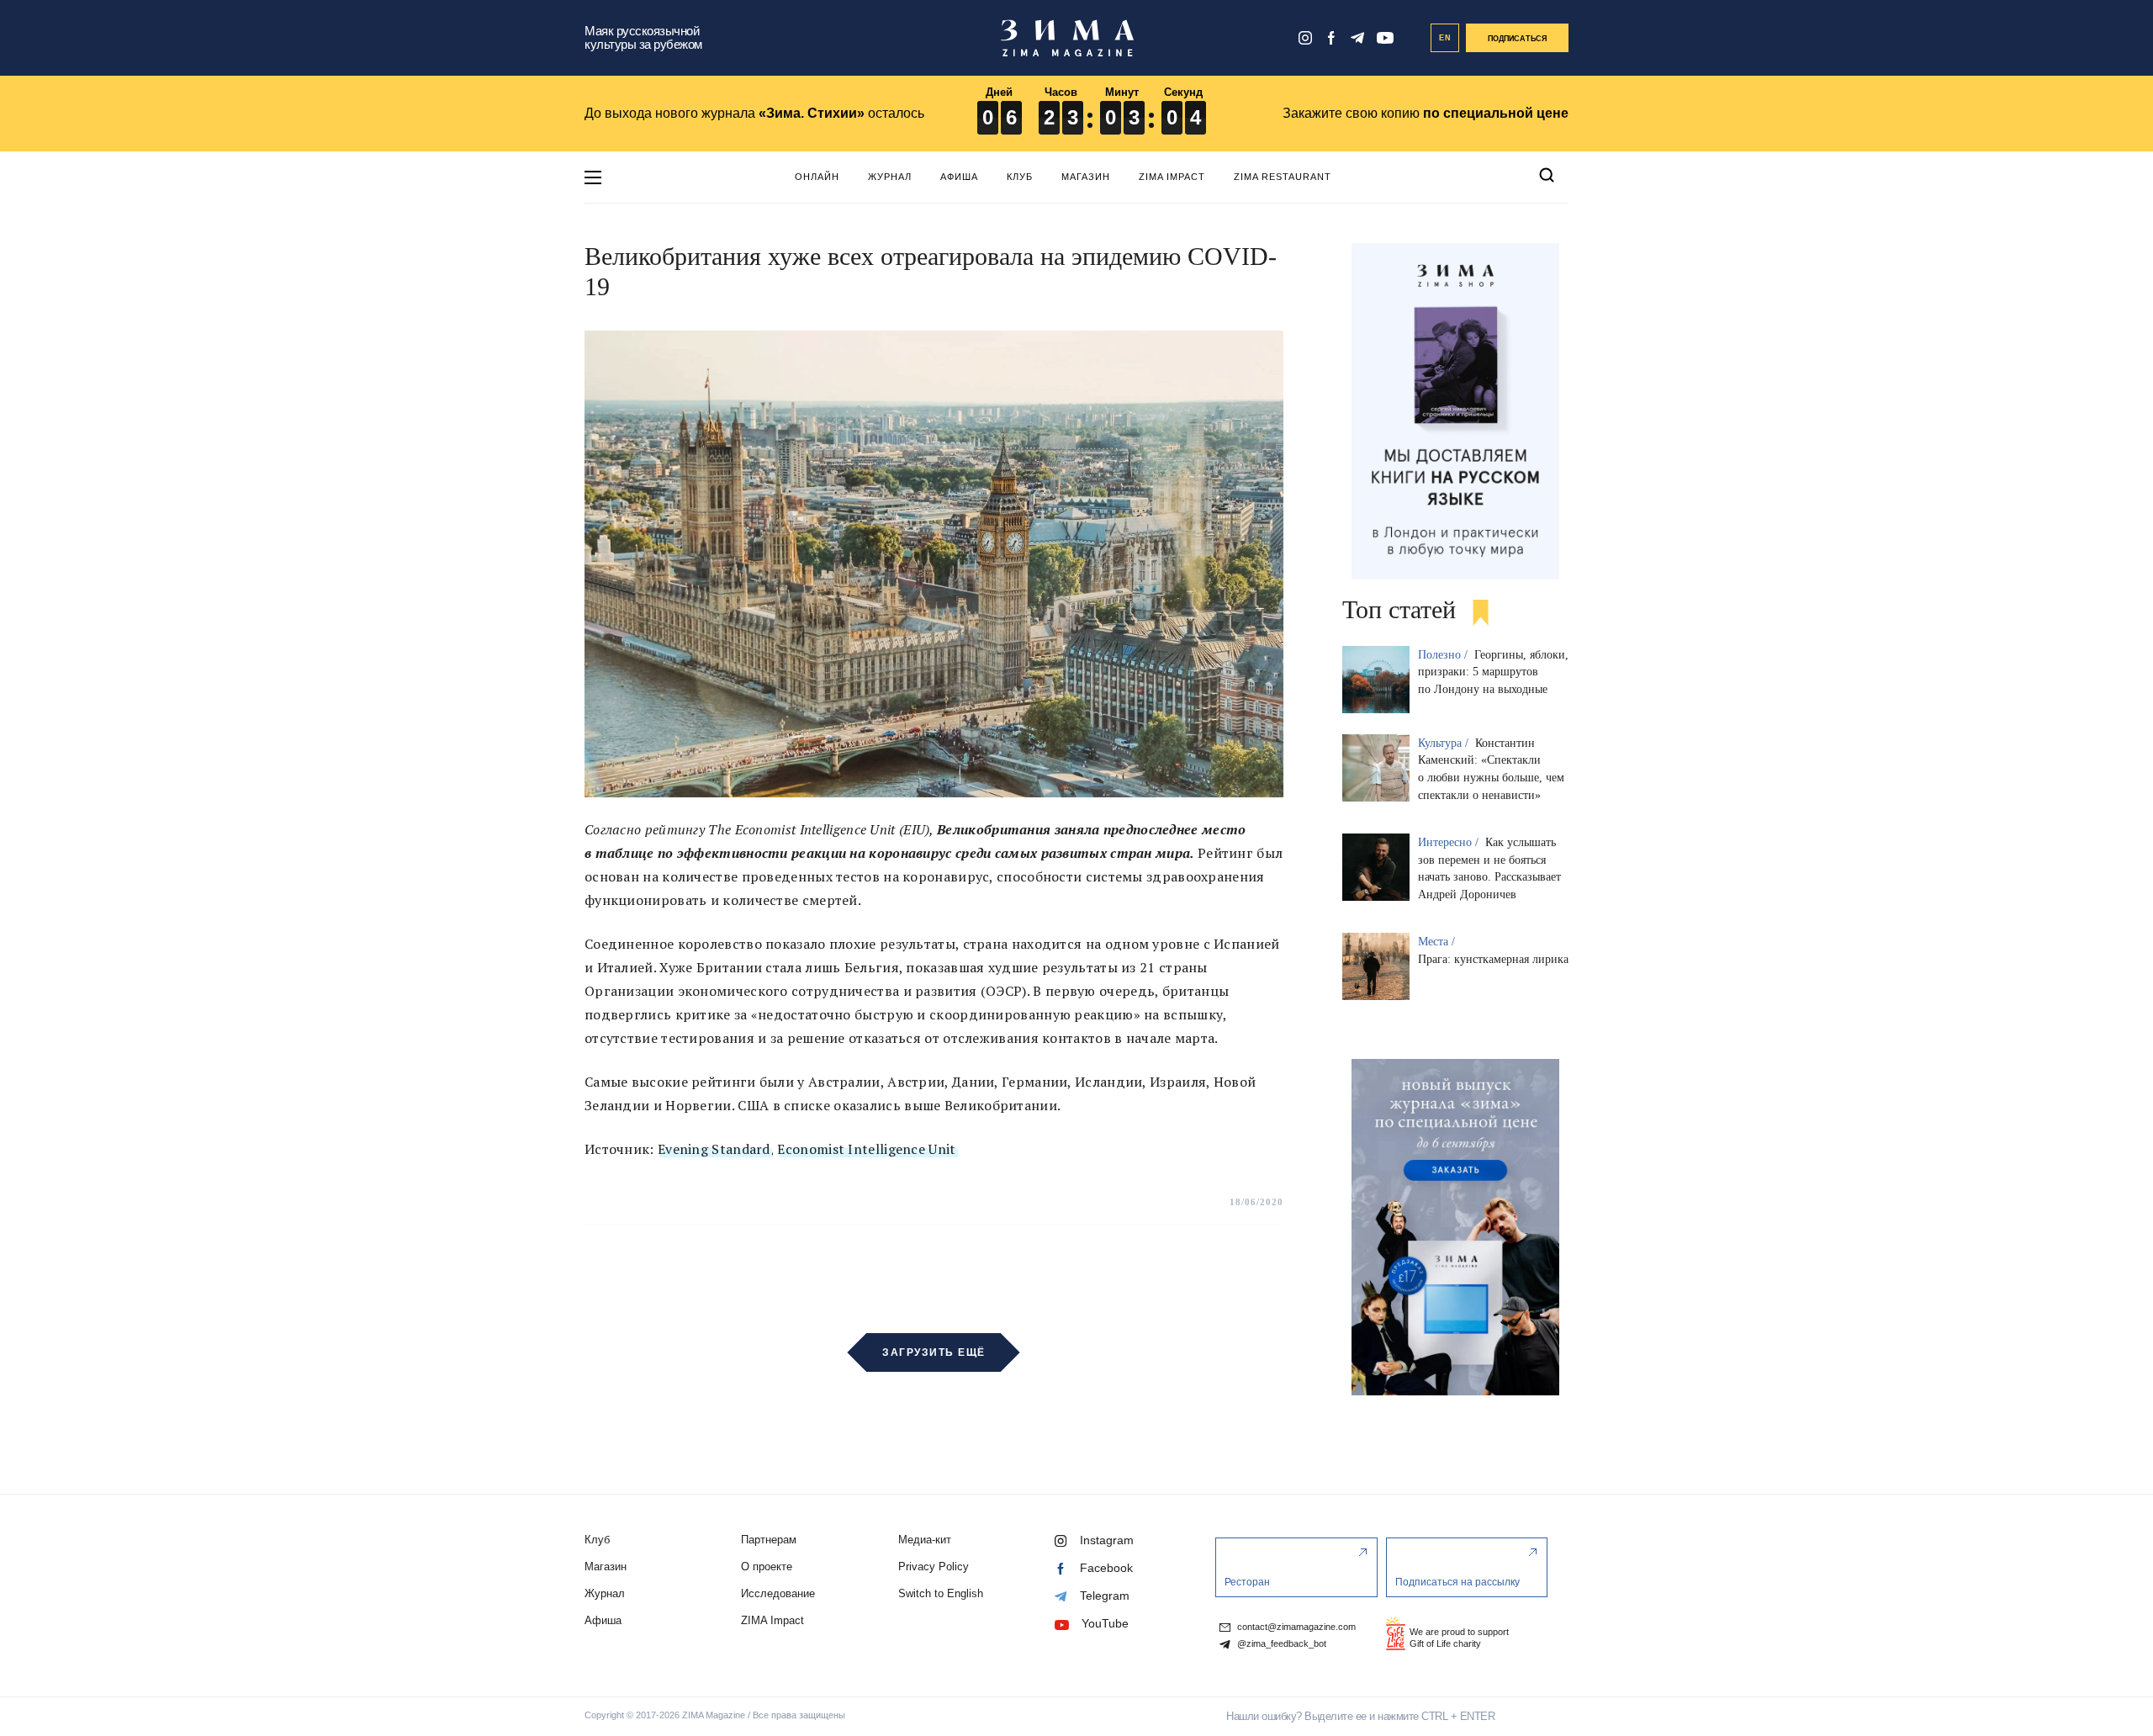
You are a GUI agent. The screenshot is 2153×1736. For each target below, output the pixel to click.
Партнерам (769, 1540)
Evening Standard (714, 1149)
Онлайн (817, 177)
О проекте (767, 1567)
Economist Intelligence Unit (866, 1149)
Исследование (778, 1593)
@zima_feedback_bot (1280, 1644)
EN (1445, 38)
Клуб (1020, 177)
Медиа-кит (925, 1540)
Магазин (1086, 177)
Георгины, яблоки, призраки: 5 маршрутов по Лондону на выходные (1493, 672)
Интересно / (1450, 842)
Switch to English (941, 1593)
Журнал (890, 177)
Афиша (959, 177)
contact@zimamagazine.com (1295, 1627)
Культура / (1445, 743)
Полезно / (1444, 655)
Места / (1438, 942)
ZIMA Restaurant (1283, 177)
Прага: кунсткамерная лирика (1493, 959)
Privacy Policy (934, 1567)
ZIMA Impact (1172, 177)
